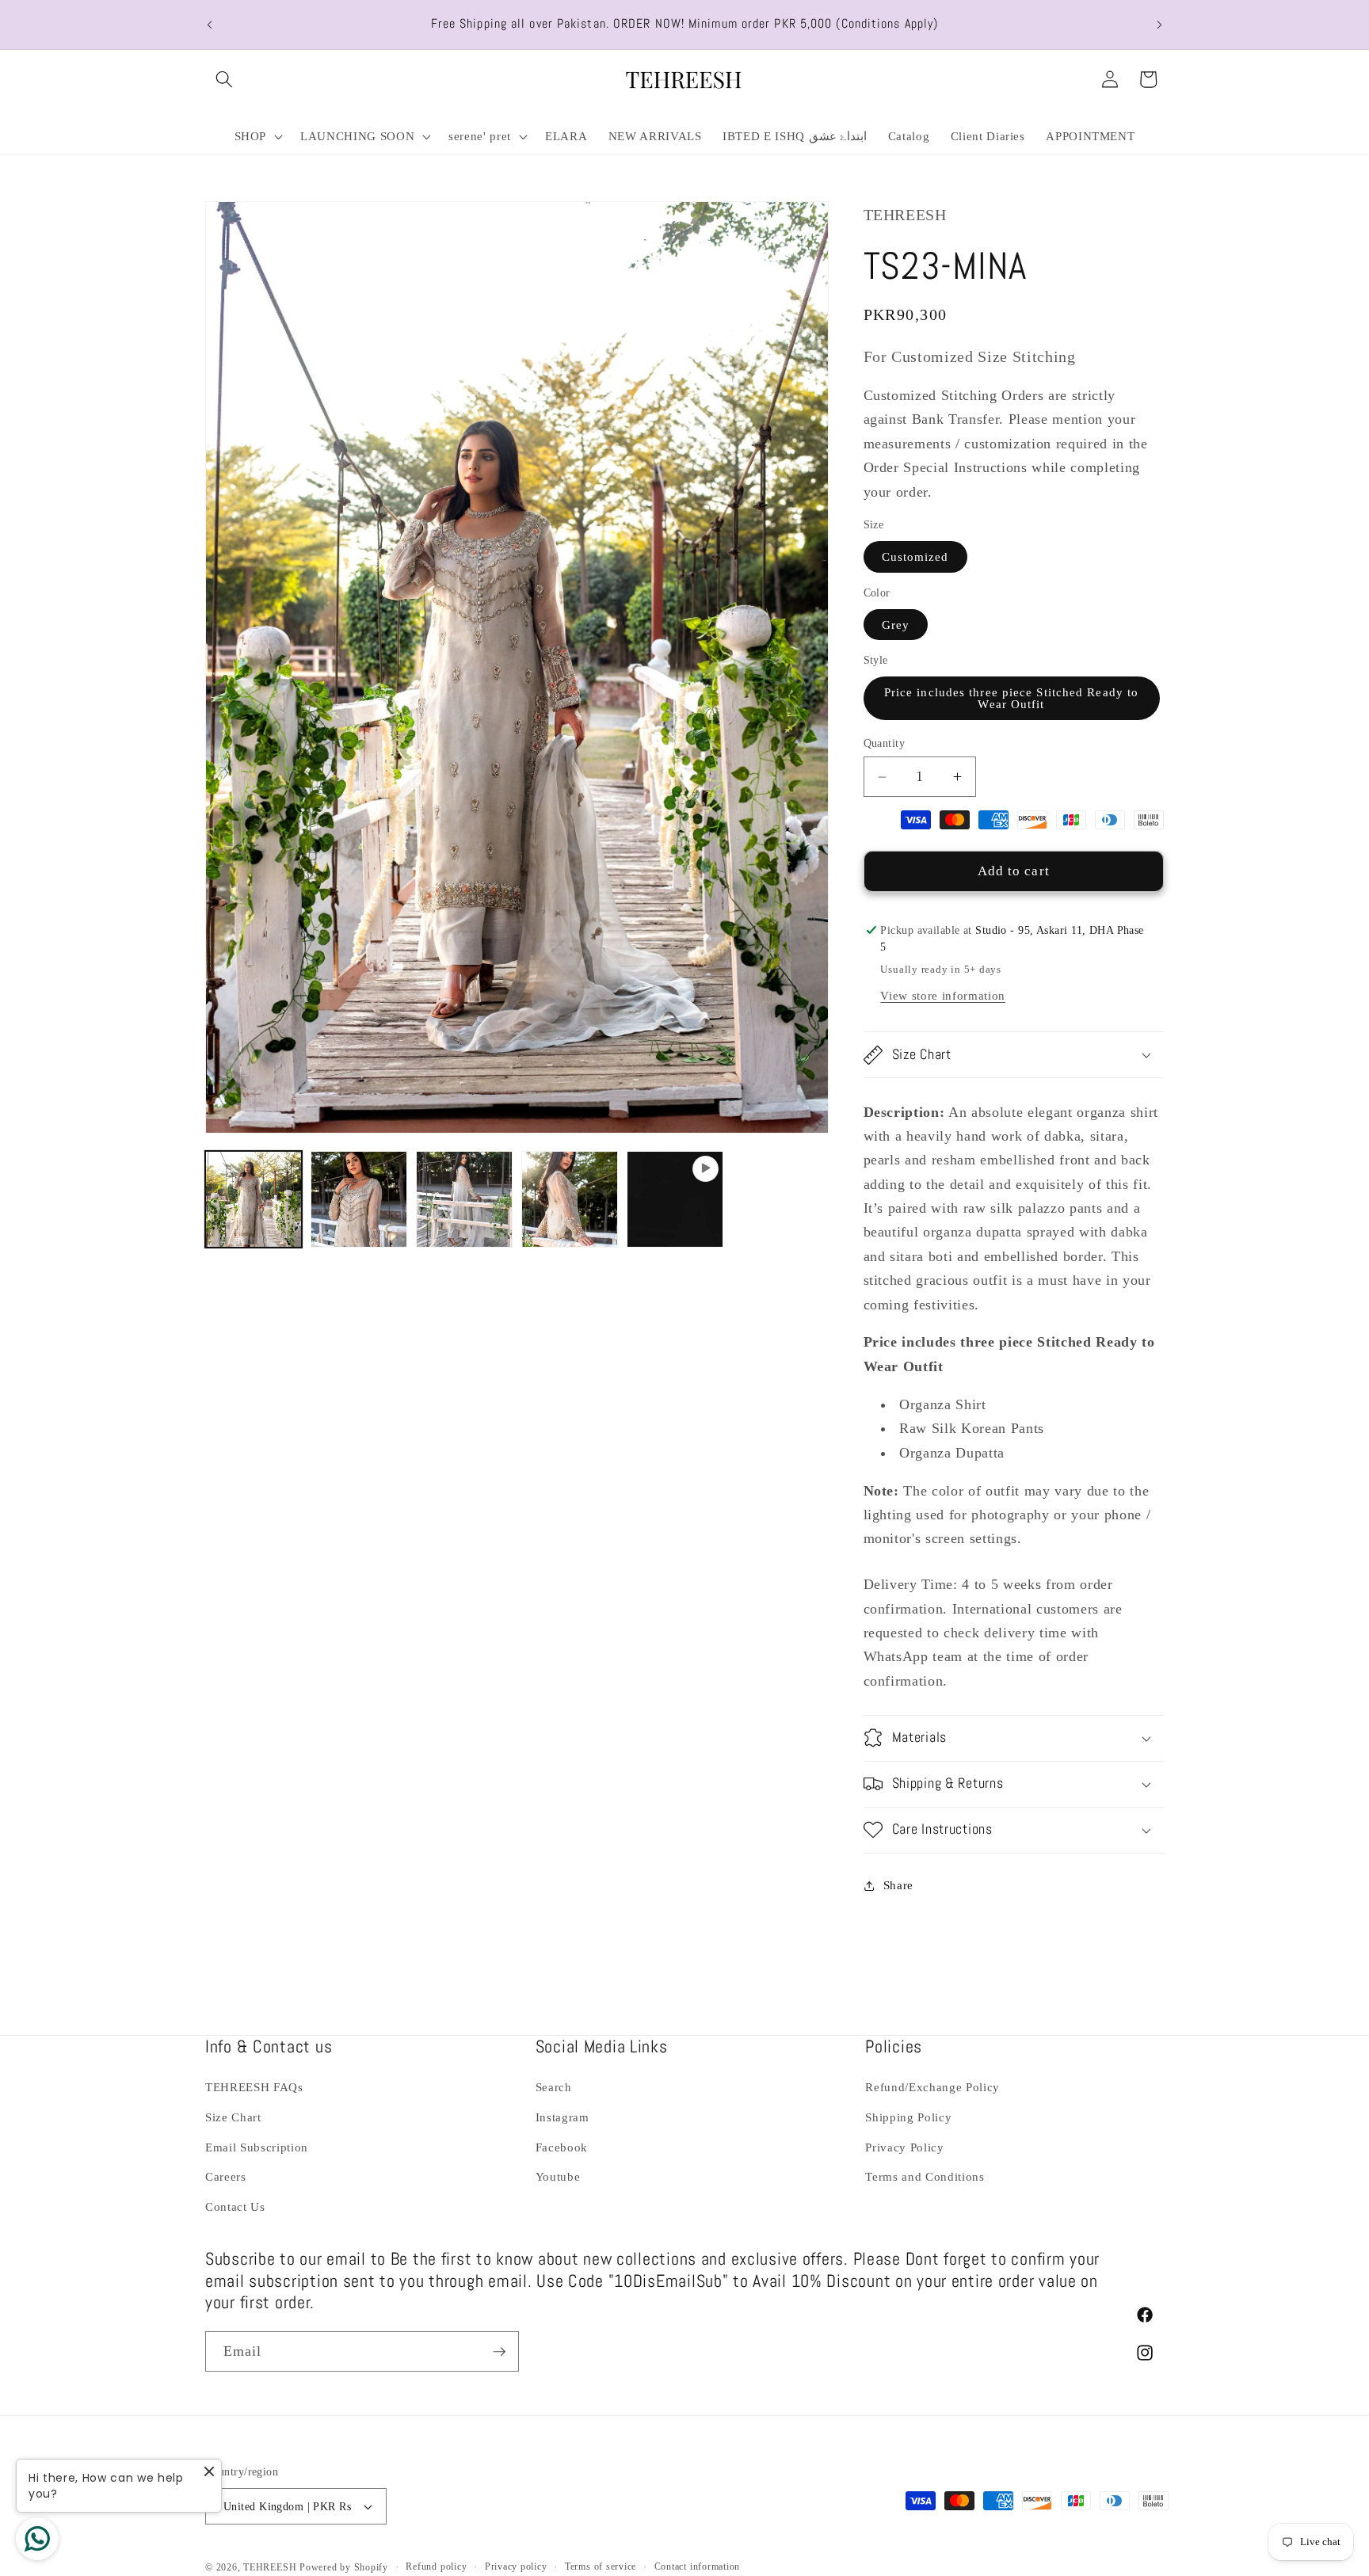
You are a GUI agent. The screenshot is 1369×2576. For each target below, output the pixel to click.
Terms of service (601, 2566)
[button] (224, 79)
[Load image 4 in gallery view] (570, 1199)
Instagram (562, 2117)
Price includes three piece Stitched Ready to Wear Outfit (1011, 698)
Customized (915, 556)
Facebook (562, 2147)
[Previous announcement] (210, 25)
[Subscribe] (499, 2352)
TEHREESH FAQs (254, 2088)
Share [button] (898, 1885)
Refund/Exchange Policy (932, 2088)
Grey (896, 625)
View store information (943, 995)
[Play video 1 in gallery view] (675, 1199)
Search (554, 2088)
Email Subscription (257, 2147)
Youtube (558, 2176)
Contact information (698, 2566)
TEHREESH (270, 2567)
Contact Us (235, 2206)
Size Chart (233, 2117)
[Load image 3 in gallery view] (464, 1199)
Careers (226, 2176)
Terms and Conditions (925, 2176)
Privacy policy (516, 2566)
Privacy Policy (904, 2147)
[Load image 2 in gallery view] (359, 1199)
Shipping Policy (908, 2117)
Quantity (885, 743)
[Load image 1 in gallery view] (254, 1199)
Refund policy (436, 2566)
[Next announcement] (1160, 25)
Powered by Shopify (344, 2567)
